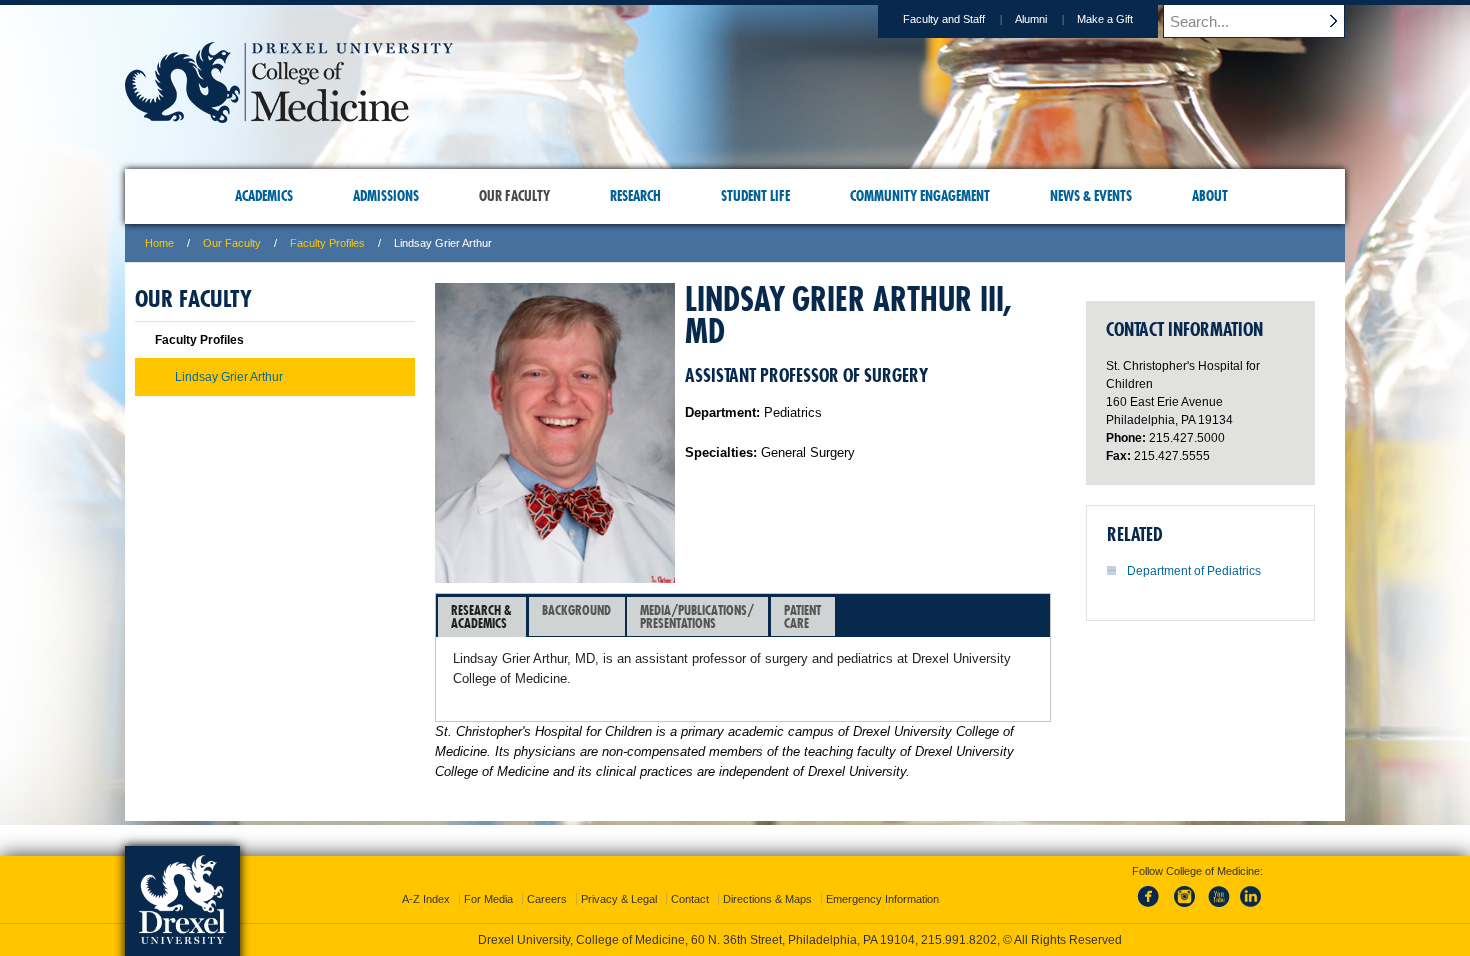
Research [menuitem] (635, 196)
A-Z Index (426, 899)
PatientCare (802, 616)
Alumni (1031, 19)
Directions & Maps (767, 899)
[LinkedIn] (1251, 908)
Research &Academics (481, 616)
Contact (690, 899)
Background (576, 610)
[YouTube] (1218, 908)
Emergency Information (882, 899)
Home (159, 243)
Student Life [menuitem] (755, 196)
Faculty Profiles (327, 243)
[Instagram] (1185, 908)
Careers (547, 899)
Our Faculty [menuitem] (514, 196)
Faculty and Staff (944, 19)
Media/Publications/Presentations (697, 616)
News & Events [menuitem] (1091, 196)
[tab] (482, 617)
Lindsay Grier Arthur (229, 377)
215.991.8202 (959, 940)
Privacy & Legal (619, 899)
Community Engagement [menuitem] (920, 196)
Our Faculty (232, 243)
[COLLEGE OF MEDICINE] (289, 116)
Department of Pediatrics (1194, 571)
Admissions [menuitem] (386, 196)
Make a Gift (1105, 19)
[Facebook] (1152, 908)
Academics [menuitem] (264, 196)
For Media (488, 899)
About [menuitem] (1210, 196)
